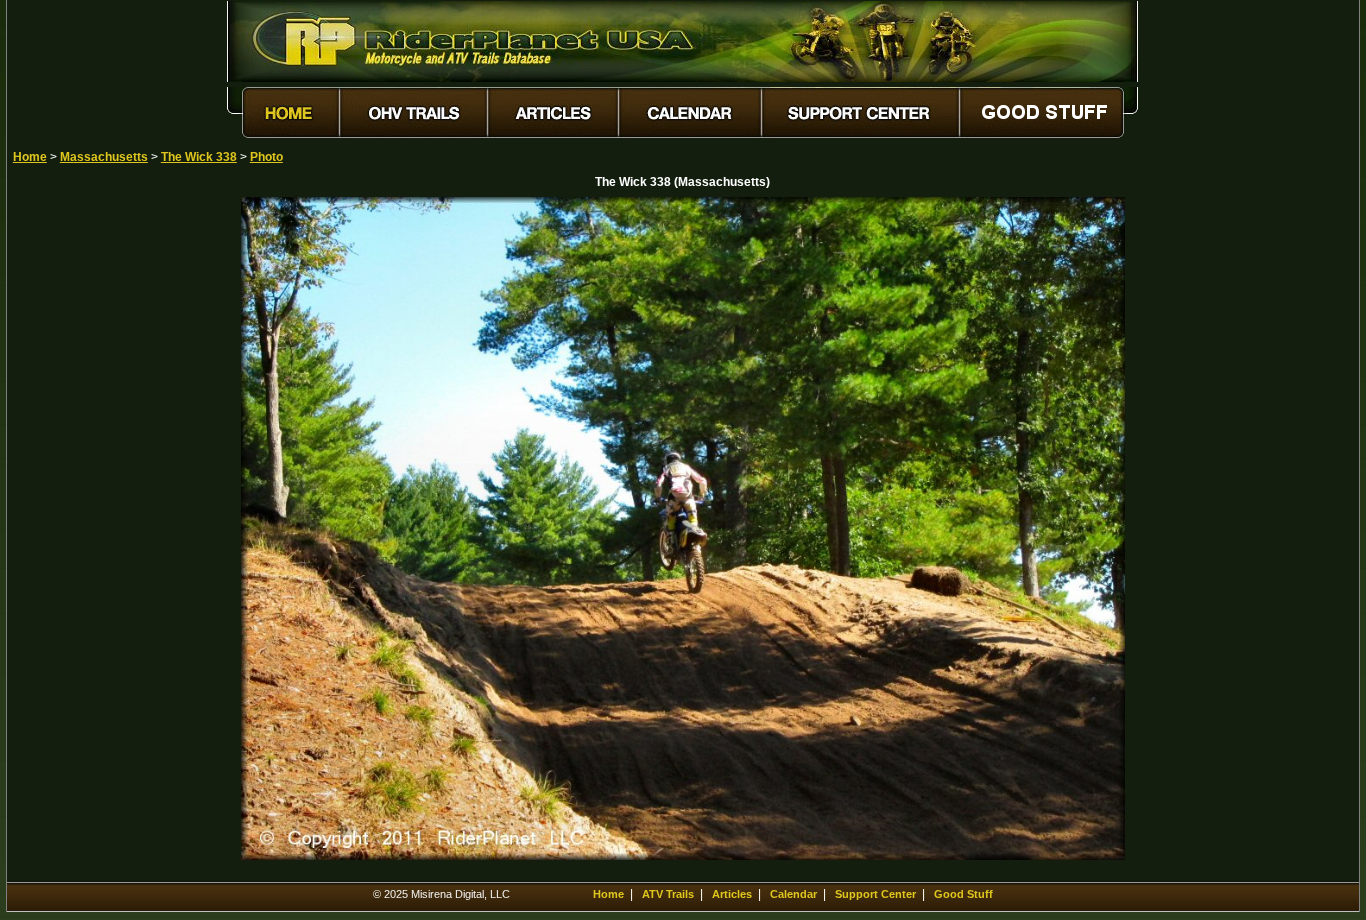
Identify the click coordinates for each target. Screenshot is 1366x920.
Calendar (793, 894)
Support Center (875, 894)
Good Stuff (963, 894)
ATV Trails (668, 894)
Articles (732, 894)
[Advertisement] (83, 497)
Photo (266, 157)
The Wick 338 (199, 157)
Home (30, 157)
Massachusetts (104, 157)
